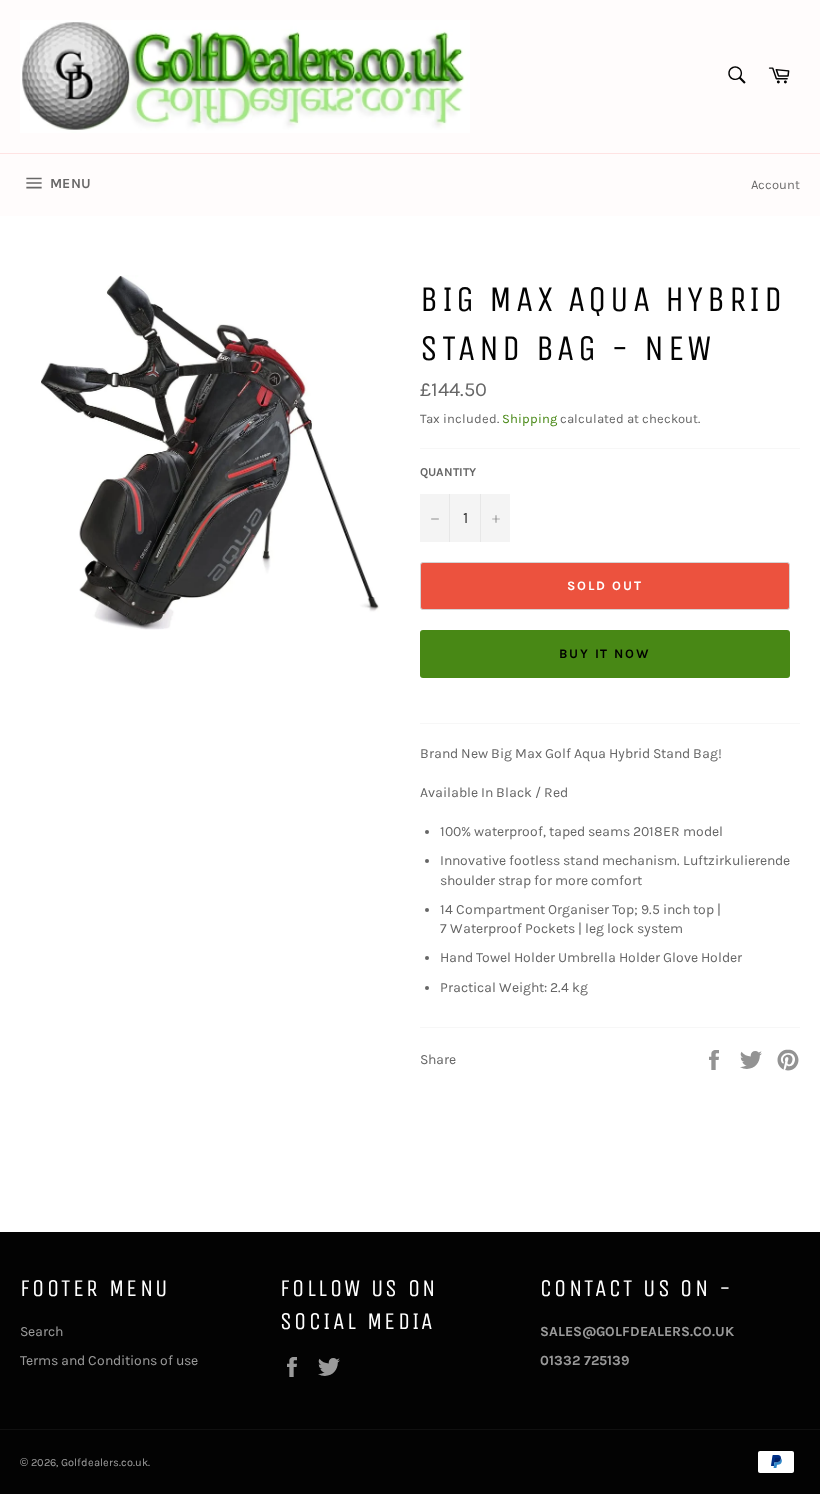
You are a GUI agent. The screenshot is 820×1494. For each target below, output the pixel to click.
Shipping (529, 418)
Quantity (448, 472)
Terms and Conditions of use (109, 1360)
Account (775, 184)
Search (41, 1331)
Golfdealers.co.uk (104, 1462)
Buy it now (605, 653)
